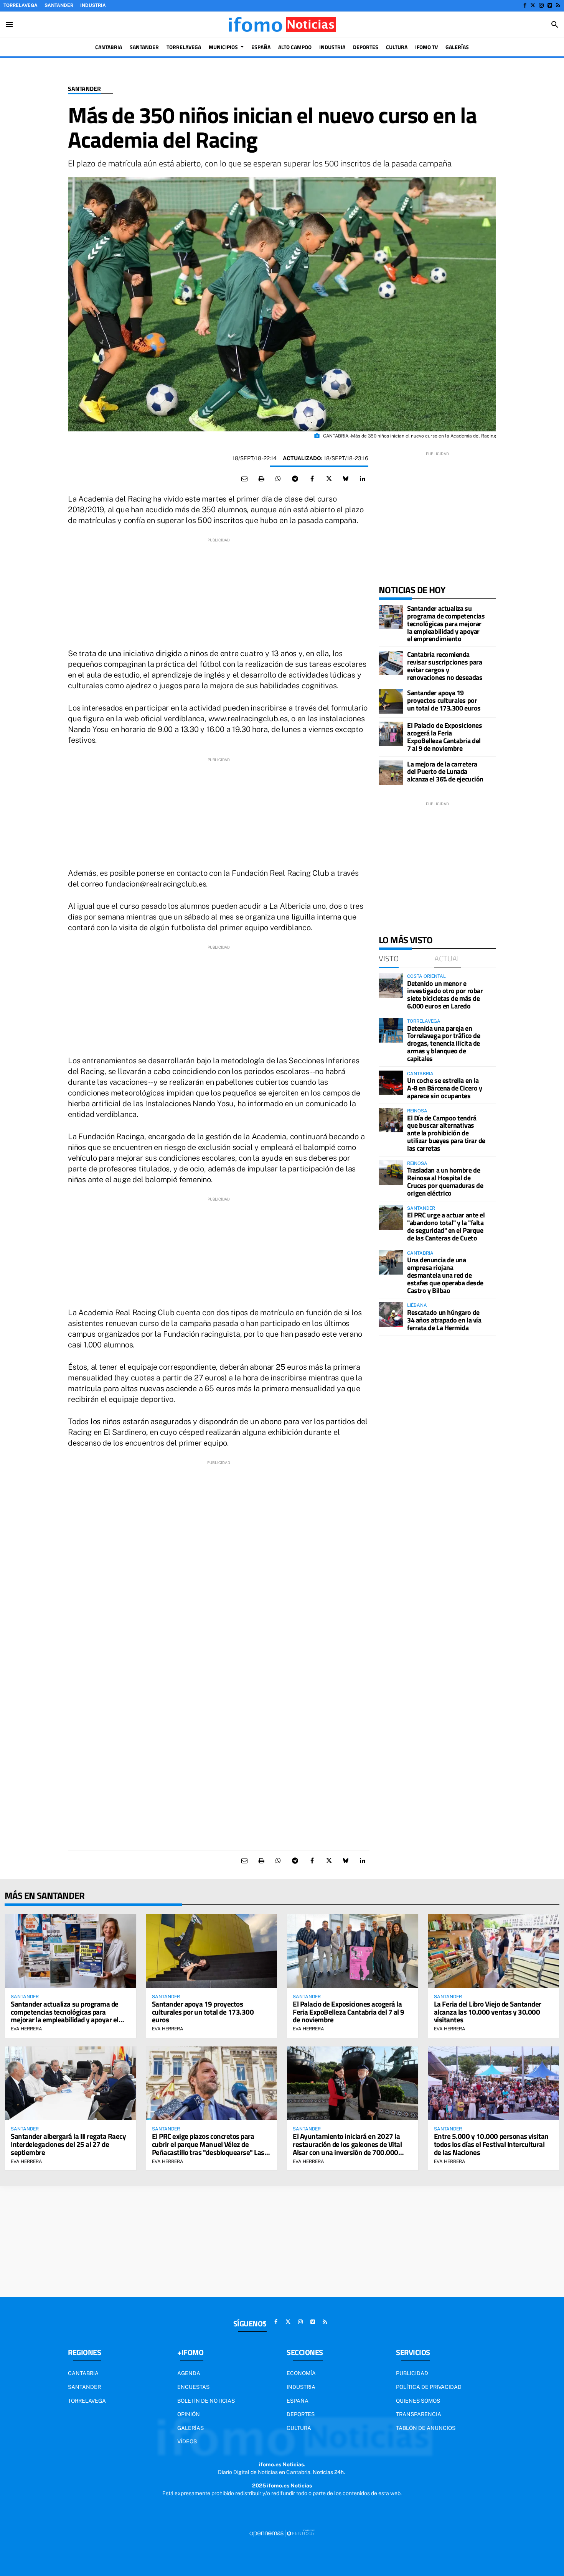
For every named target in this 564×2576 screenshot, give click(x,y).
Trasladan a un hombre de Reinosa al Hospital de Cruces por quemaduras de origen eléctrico (445, 1181)
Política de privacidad (429, 2387)
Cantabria (83, 2373)
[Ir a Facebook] (525, 5)
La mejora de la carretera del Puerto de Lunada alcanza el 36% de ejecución (445, 772)
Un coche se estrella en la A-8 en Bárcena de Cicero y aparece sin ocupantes (444, 1088)
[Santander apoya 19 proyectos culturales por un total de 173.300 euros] (391, 701)
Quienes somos (418, 2401)
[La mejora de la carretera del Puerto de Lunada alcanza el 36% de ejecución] (391, 773)
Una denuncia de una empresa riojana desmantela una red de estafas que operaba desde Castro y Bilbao (445, 1275)
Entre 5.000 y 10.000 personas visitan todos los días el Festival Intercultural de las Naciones (491, 2144)
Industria (93, 5)
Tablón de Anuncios (426, 2428)
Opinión (189, 2414)
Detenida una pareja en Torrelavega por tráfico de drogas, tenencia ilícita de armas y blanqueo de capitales (444, 1043)
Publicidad (412, 2373)
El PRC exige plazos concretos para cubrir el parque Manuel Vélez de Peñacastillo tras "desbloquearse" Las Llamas (208, 2148)
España (298, 2401)
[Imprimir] (261, 479)
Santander (59, 5)
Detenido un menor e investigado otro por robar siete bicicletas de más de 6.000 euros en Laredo (445, 995)
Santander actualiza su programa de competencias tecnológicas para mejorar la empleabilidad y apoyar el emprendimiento (446, 623)
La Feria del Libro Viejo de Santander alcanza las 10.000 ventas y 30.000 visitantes (488, 2012)
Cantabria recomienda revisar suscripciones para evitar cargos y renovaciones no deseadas (445, 666)
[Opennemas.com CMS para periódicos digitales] (282, 2533)
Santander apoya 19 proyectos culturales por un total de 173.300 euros (444, 700)
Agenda (189, 2373)
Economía (301, 2373)
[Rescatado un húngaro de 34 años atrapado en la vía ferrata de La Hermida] (391, 1314)
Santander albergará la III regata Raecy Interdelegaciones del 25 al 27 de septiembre (68, 2144)
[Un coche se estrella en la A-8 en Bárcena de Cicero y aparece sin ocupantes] (391, 1083)
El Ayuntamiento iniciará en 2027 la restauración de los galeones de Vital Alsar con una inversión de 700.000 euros (347, 2148)
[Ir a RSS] (558, 5)
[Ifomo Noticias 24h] (282, 25)
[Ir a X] (533, 5)
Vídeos (187, 2441)
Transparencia (419, 2414)
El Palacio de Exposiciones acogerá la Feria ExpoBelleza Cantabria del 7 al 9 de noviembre (444, 737)
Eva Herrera (26, 2029)
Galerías (190, 2428)
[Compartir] (278, 479)
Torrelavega (21, 5)
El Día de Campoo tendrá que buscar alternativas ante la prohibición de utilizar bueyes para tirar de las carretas (446, 1133)
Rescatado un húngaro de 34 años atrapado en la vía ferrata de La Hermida (444, 1320)
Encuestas (193, 2387)
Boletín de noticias (206, 2401)
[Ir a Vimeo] (550, 5)
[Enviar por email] (244, 479)
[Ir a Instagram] (541, 5)
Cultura (299, 2428)
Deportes (301, 2414)
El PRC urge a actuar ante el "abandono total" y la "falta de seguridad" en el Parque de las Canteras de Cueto (446, 1226)
